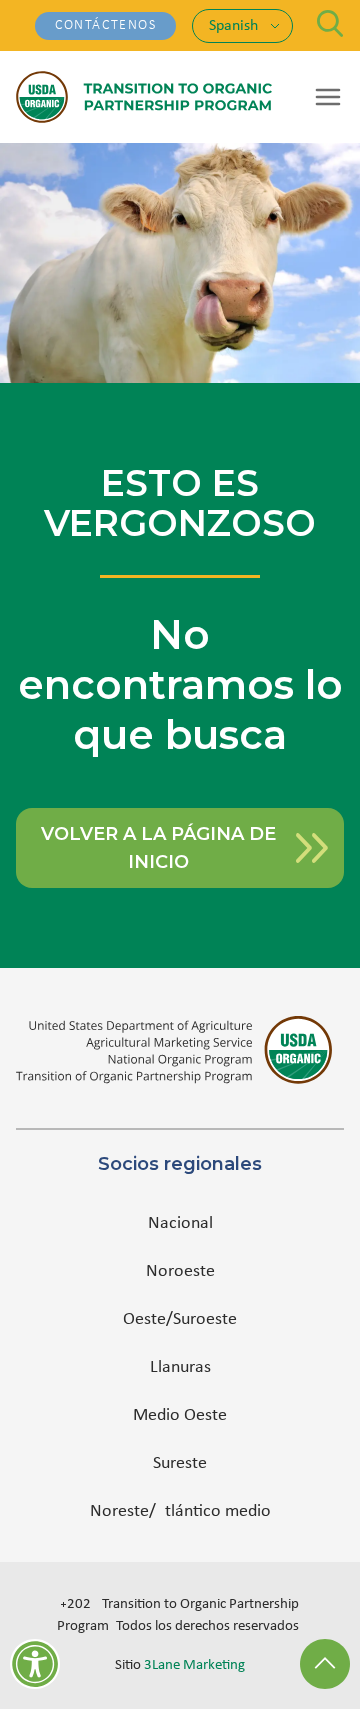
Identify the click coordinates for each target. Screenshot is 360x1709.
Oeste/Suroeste (180, 1319)
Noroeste (180, 1271)
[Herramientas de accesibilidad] (35, 1664)
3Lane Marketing (194, 1665)
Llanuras (180, 1367)
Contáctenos (105, 25)
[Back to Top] (325, 1664)
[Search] (330, 23)
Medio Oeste (180, 1415)
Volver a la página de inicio (158, 848)
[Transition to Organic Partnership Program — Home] (144, 97)
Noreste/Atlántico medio (180, 1511)
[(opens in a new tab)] (180, 1049)
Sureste (180, 1463)
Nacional (180, 1223)
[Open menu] (328, 97)
